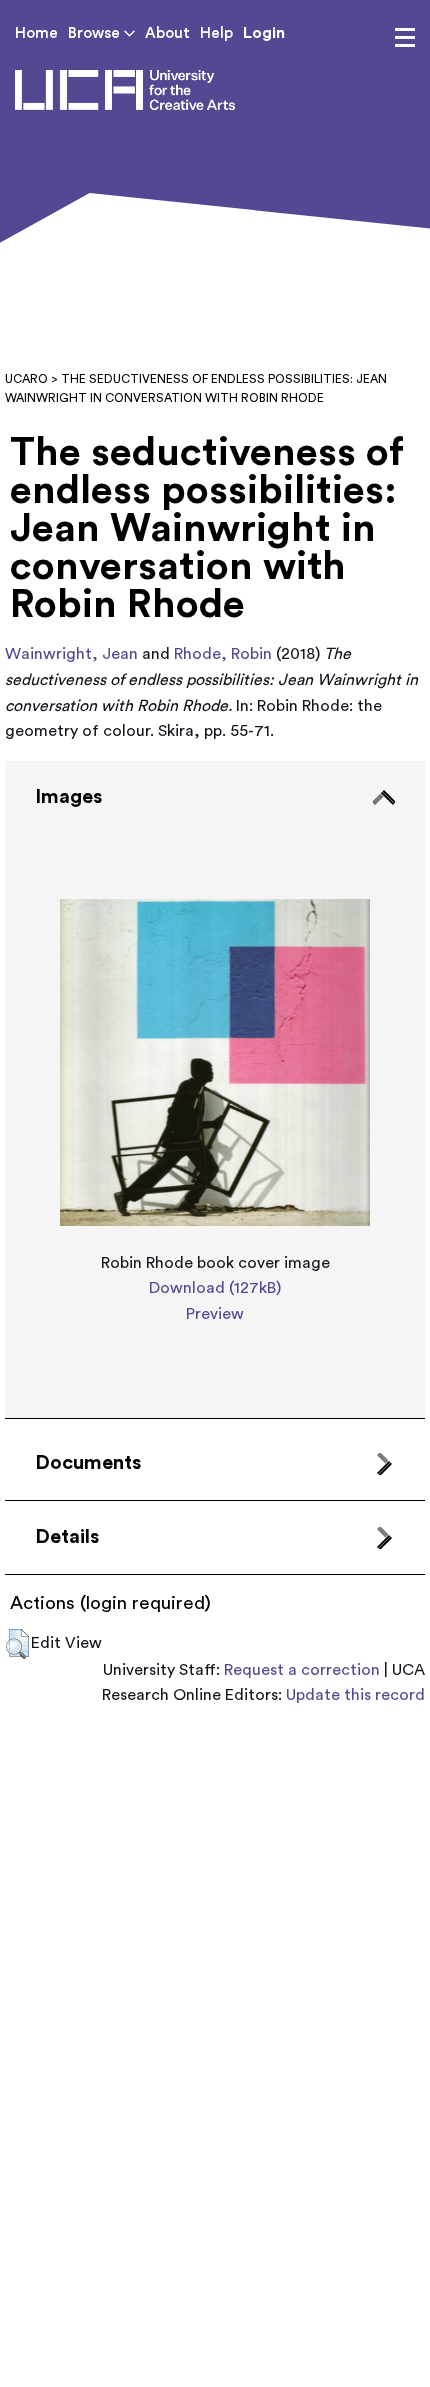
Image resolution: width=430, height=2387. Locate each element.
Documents (88, 1463)
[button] (17, 1644)
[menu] (405, 38)
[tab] (215, 1090)
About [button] (167, 33)
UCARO (26, 379)
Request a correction (302, 1670)
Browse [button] (96, 33)
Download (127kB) (215, 1288)
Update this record (355, 1695)
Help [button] (216, 33)
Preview (215, 1314)
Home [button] (36, 33)
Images (68, 797)
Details (67, 1537)
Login (264, 33)
